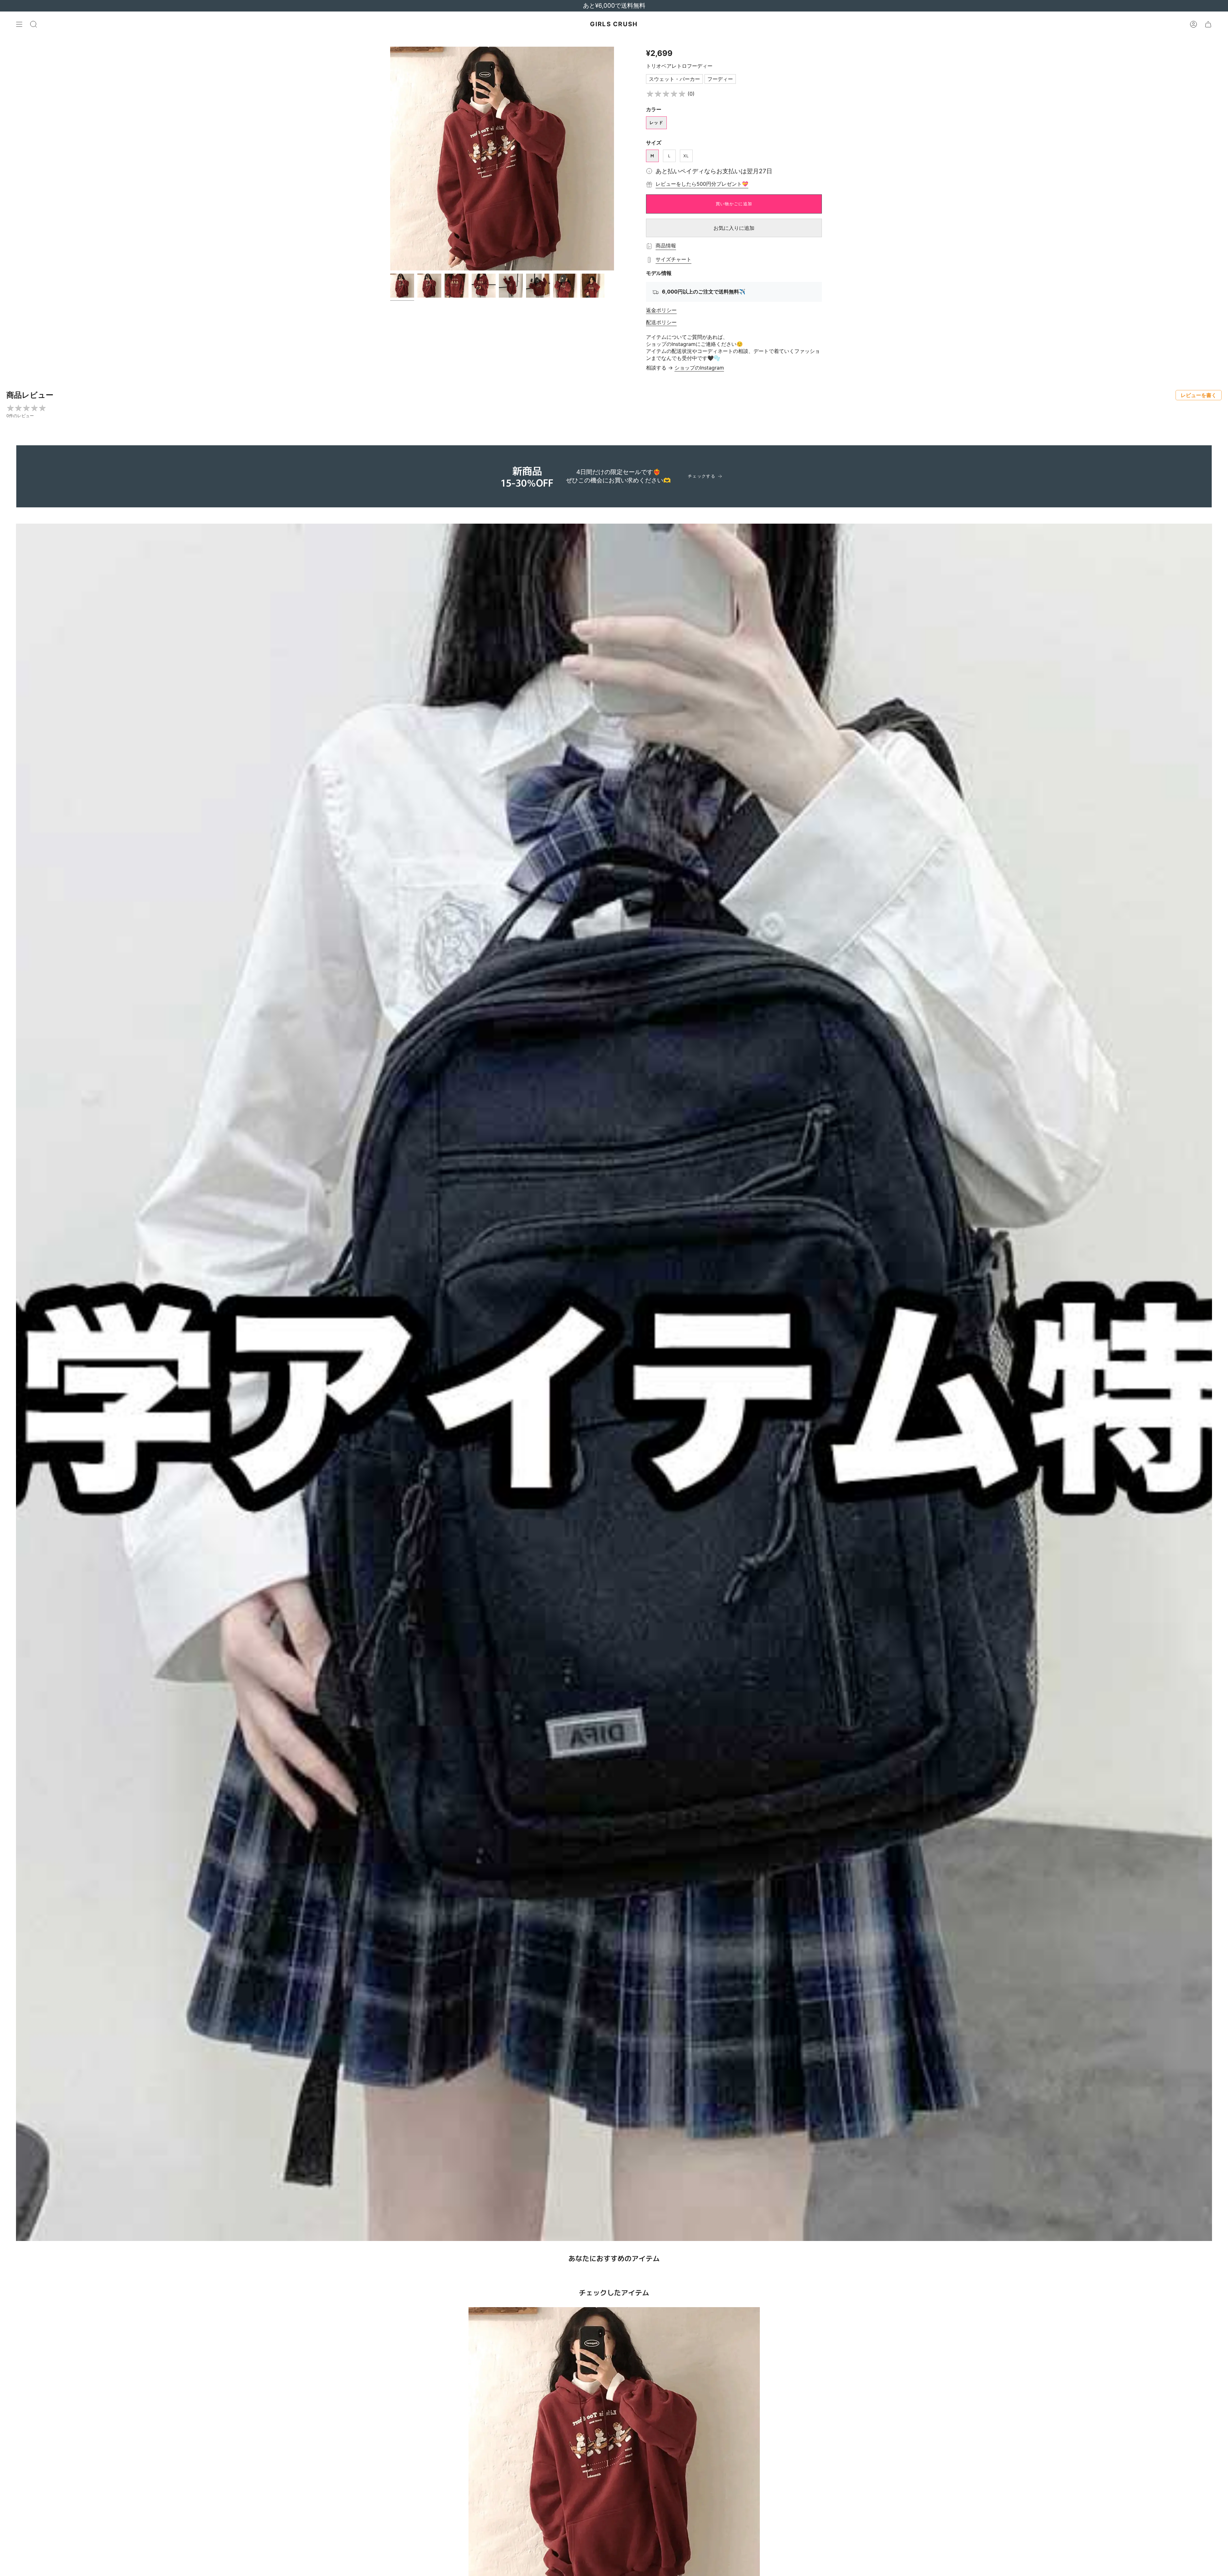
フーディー (720, 79)
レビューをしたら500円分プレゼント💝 (702, 184)
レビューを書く (1199, 395)
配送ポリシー (661, 322)
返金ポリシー (661, 310)
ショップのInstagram (699, 368)
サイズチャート (673, 259)
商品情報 (666, 246)
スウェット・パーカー (674, 79)
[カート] (1208, 24)
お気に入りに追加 (734, 228)
